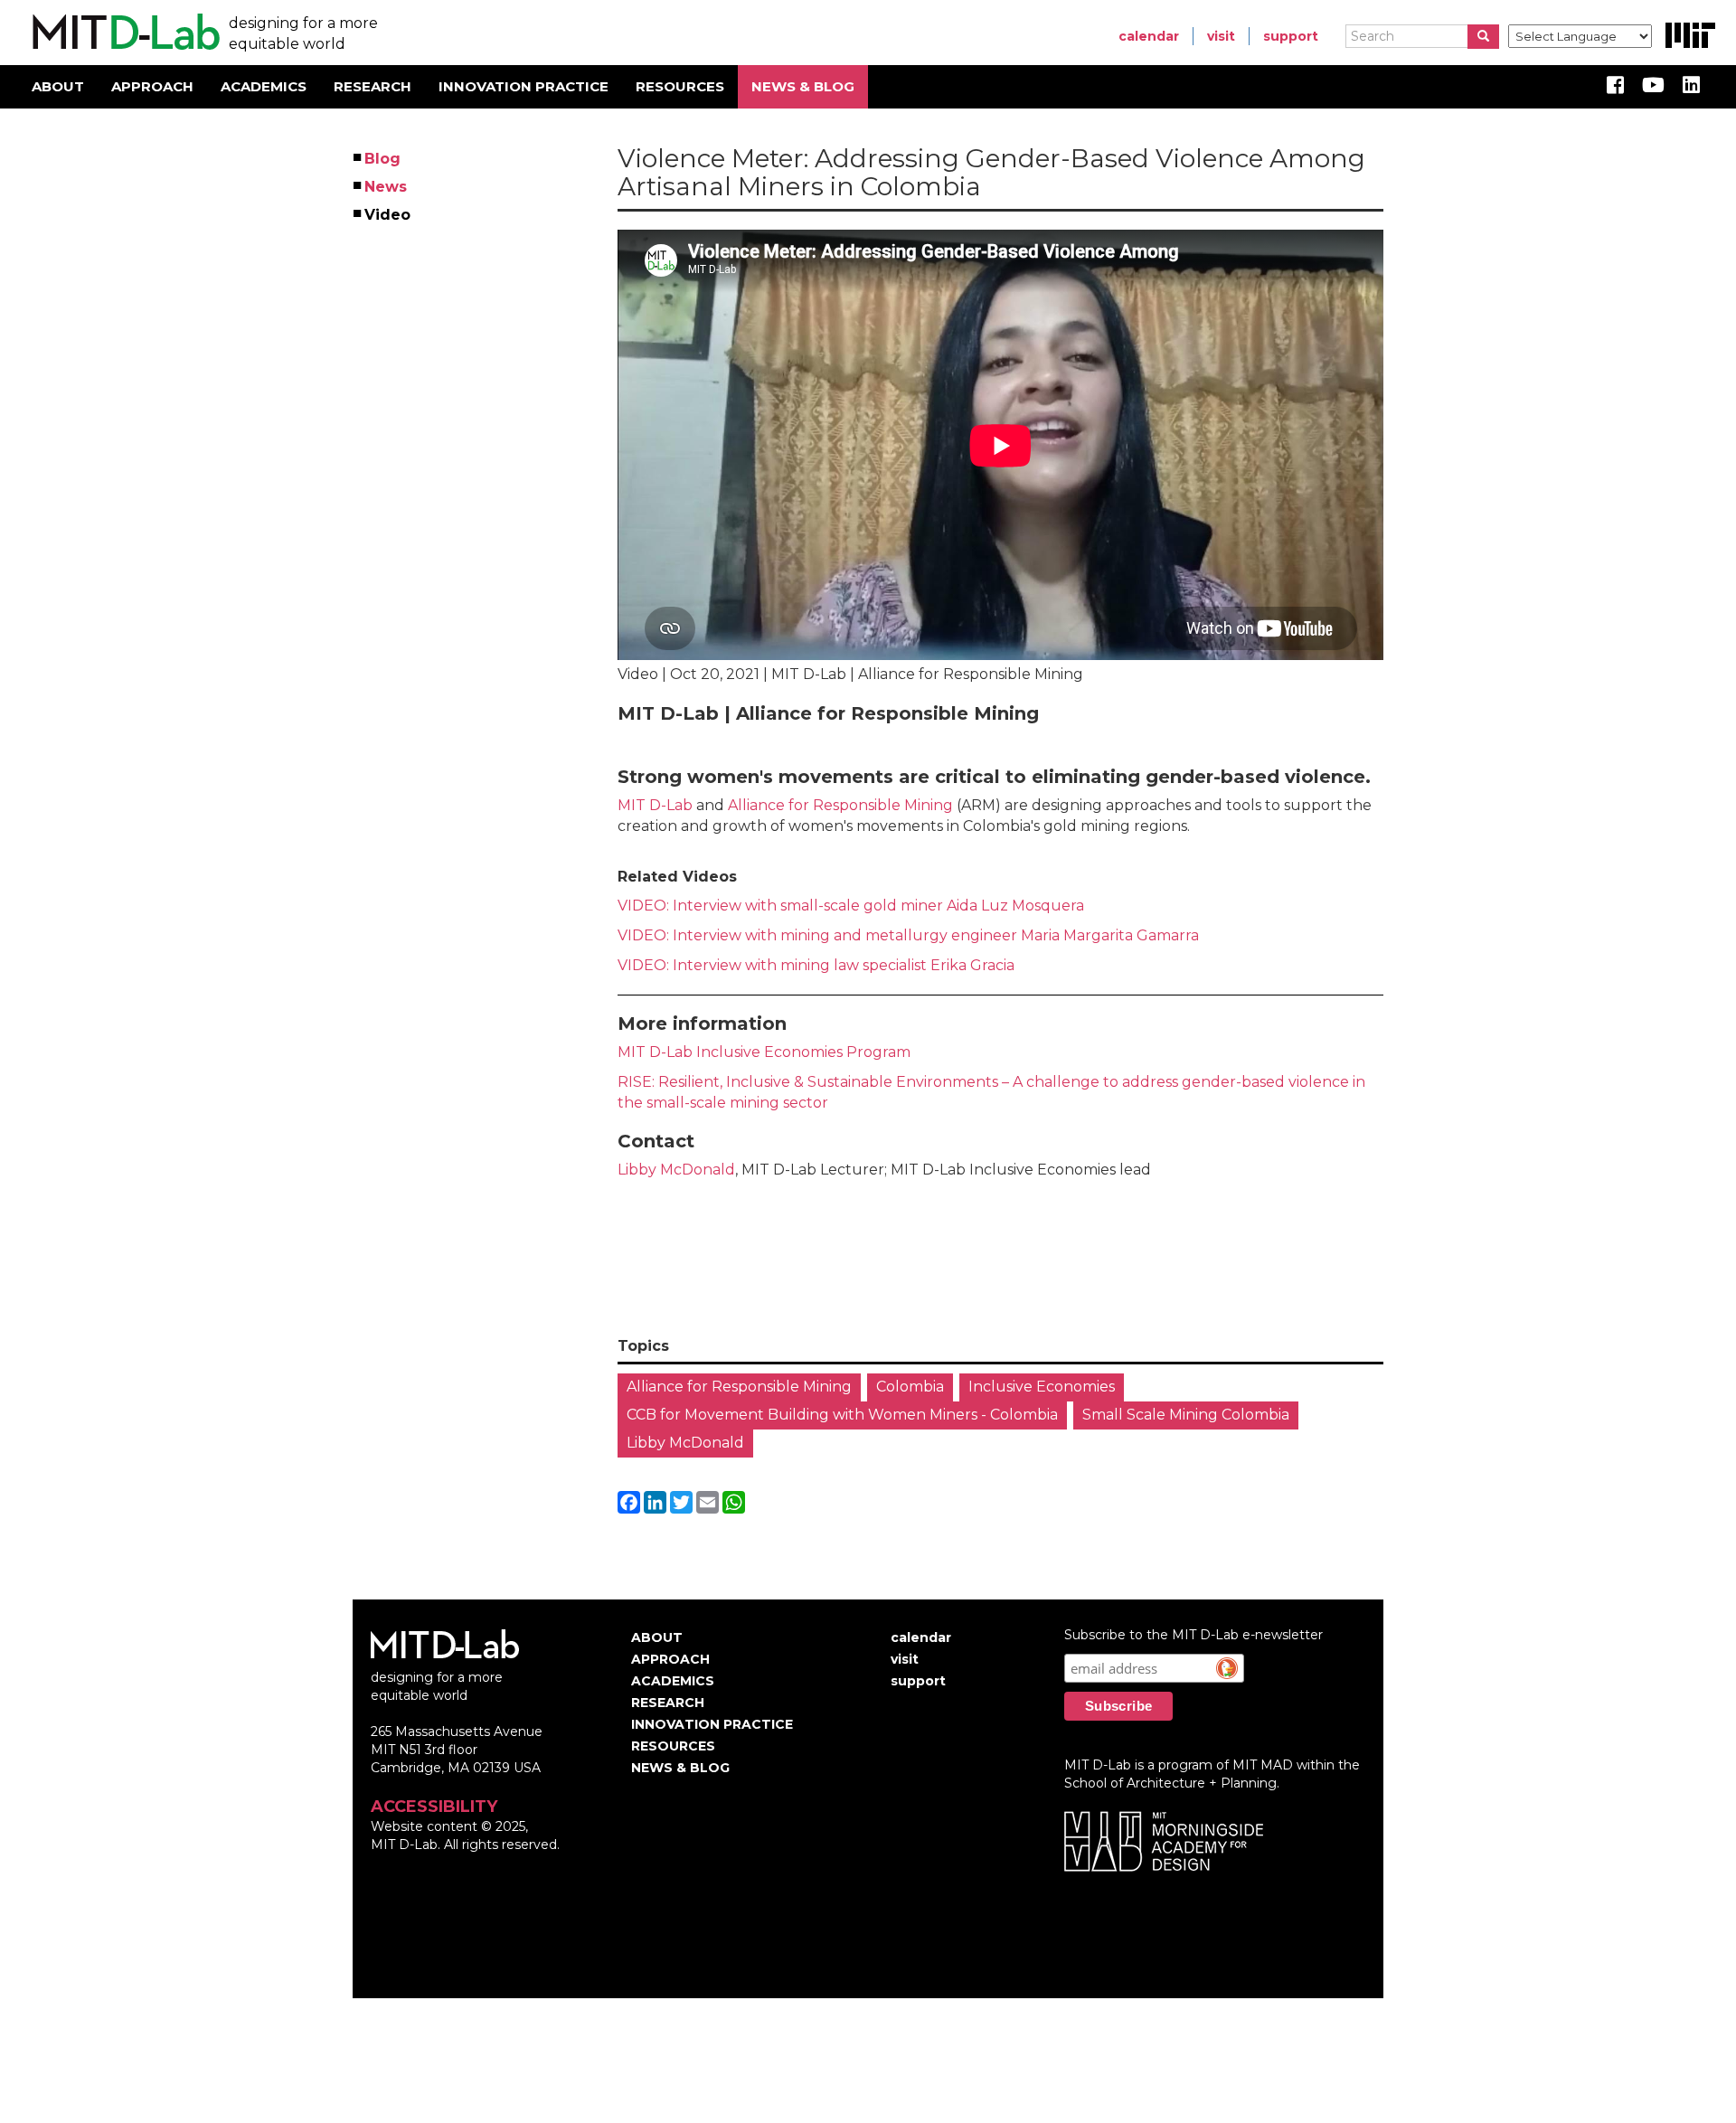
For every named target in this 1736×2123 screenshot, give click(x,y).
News (387, 187)
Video (388, 215)
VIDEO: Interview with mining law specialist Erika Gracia (818, 965)
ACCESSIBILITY (434, 1807)
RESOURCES (680, 86)
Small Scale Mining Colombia (1186, 1415)
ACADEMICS (264, 86)
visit (1221, 36)
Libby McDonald (676, 1170)
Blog (383, 159)
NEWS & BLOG (803, 86)
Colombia (910, 1387)
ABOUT (58, 86)
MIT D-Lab (655, 805)
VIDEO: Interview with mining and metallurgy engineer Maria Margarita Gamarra (908, 935)
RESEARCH (373, 86)
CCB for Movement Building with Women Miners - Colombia (842, 1415)
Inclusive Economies (1042, 1387)
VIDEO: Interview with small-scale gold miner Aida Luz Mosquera (851, 906)
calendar (1149, 36)
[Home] (123, 33)
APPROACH (152, 86)
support (1291, 36)
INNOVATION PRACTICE (524, 86)
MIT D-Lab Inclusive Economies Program (764, 1052)
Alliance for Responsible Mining (842, 805)
